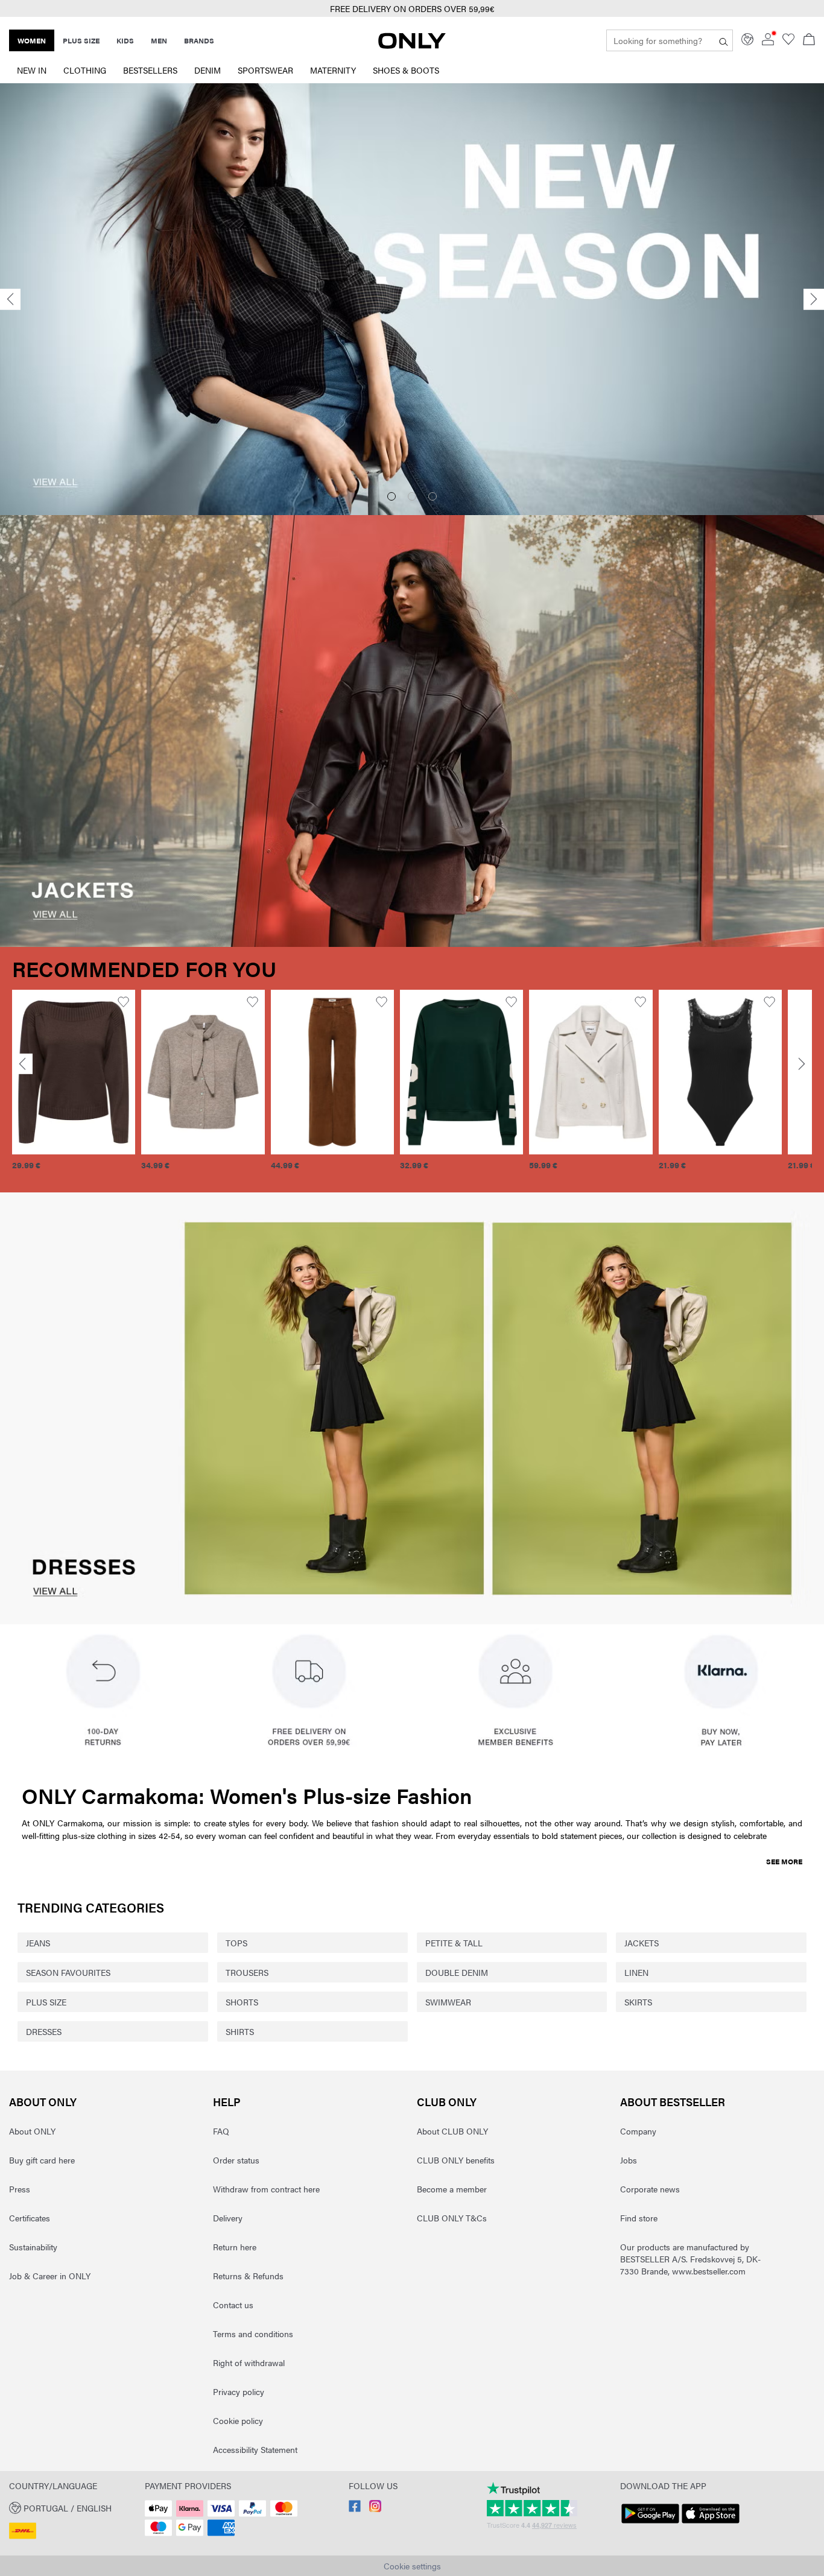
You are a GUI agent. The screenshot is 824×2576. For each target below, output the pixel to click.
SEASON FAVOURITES (68, 1972)
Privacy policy (239, 2391)
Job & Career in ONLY (50, 2276)
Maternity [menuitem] (333, 70)
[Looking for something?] (724, 40)
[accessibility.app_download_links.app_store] (711, 2524)
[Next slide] (814, 299)
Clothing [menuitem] (85, 70)
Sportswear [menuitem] (265, 70)
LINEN (636, 1972)
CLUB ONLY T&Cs (452, 2218)
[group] (74, 1087)
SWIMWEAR (448, 2002)
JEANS (38, 1943)
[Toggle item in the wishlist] (123, 1002)
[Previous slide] (10, 299)
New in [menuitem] (32, 70)
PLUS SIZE (46, 2002)
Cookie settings (412, 2566)
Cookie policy (238, 2420)
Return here (235, 2247)
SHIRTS (240, 2031)
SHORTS (242, 2002)
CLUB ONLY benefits (456, 2160)
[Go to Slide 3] (433, 496)
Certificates (30, 2218)
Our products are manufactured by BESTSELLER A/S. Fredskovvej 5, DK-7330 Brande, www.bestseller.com (690, 2259)
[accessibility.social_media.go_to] (355, 2508)
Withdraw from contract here (266, 2189)
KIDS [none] (125, 40)
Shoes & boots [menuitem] (406, 70)
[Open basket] (809, 40)
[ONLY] (412, 45)
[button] (74, 1072)
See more (784, 1861)
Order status (236, 2160)
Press (20, 2189)
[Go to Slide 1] (391, 496)
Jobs (629, 2160)
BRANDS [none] (199, 40)
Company (638, 2131)
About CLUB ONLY (452, 2131)
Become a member (452, 2189)
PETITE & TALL (454, 1943)
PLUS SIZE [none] (81, 40)
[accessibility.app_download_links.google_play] (650, 2524)
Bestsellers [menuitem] (150, 70)
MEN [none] (159, 40)
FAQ (221, 2131)
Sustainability (33, 2247)
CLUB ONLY (447, 2102)
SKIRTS (638, 2002)
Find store (639, 2218)
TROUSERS (247, 1972)
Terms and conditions (253, 2334)
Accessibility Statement (255, 2449)
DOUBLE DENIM (457, 1972)
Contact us (233, 2305)
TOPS (236, 1943)
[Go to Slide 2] (412, 496)
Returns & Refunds (248, 2276)
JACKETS (642, 1943)
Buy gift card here (42, 2160)
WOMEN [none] (32, 40)
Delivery (228, 2218)
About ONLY (43, 2102)
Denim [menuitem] (208, 70)
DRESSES (44, 2031)
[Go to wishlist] (788, 42)
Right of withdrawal (249, 2362)
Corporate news (650, 2189)
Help (227, 2102)
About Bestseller (673, 2102)
